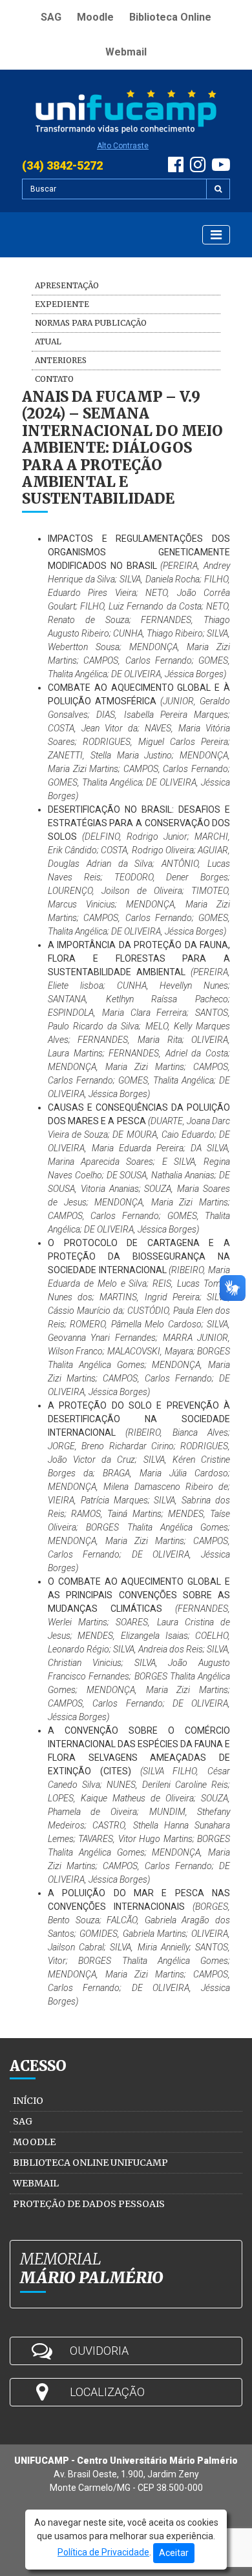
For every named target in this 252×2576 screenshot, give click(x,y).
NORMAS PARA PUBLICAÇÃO (91, 323)
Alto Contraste (123, 146)
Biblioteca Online (170, 17)
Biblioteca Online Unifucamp (90, 2163)
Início (28, 2101)
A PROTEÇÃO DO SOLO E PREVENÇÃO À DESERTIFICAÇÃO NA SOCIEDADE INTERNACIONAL (139, 1419)
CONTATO (54, 379)
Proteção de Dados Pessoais (89, 2204)
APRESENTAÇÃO (67, 285)
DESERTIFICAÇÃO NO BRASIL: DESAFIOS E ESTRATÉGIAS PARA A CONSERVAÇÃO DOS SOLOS (139, 823)
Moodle (95, 17)
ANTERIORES (61, 360)
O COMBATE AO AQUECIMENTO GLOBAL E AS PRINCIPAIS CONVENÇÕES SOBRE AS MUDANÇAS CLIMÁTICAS (139, 1595)
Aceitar (174, 2553)
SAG (51, 17)
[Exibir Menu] (216, 235)
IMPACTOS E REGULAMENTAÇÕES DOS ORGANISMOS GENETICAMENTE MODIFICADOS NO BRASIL (139, 552)
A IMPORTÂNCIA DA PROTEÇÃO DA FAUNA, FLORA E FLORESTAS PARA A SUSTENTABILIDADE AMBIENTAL (139, 958)
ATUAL (48, 342)
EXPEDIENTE (62, 304)
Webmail (126, 52)
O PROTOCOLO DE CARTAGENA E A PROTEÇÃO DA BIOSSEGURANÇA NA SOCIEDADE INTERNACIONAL (139, 1256)
